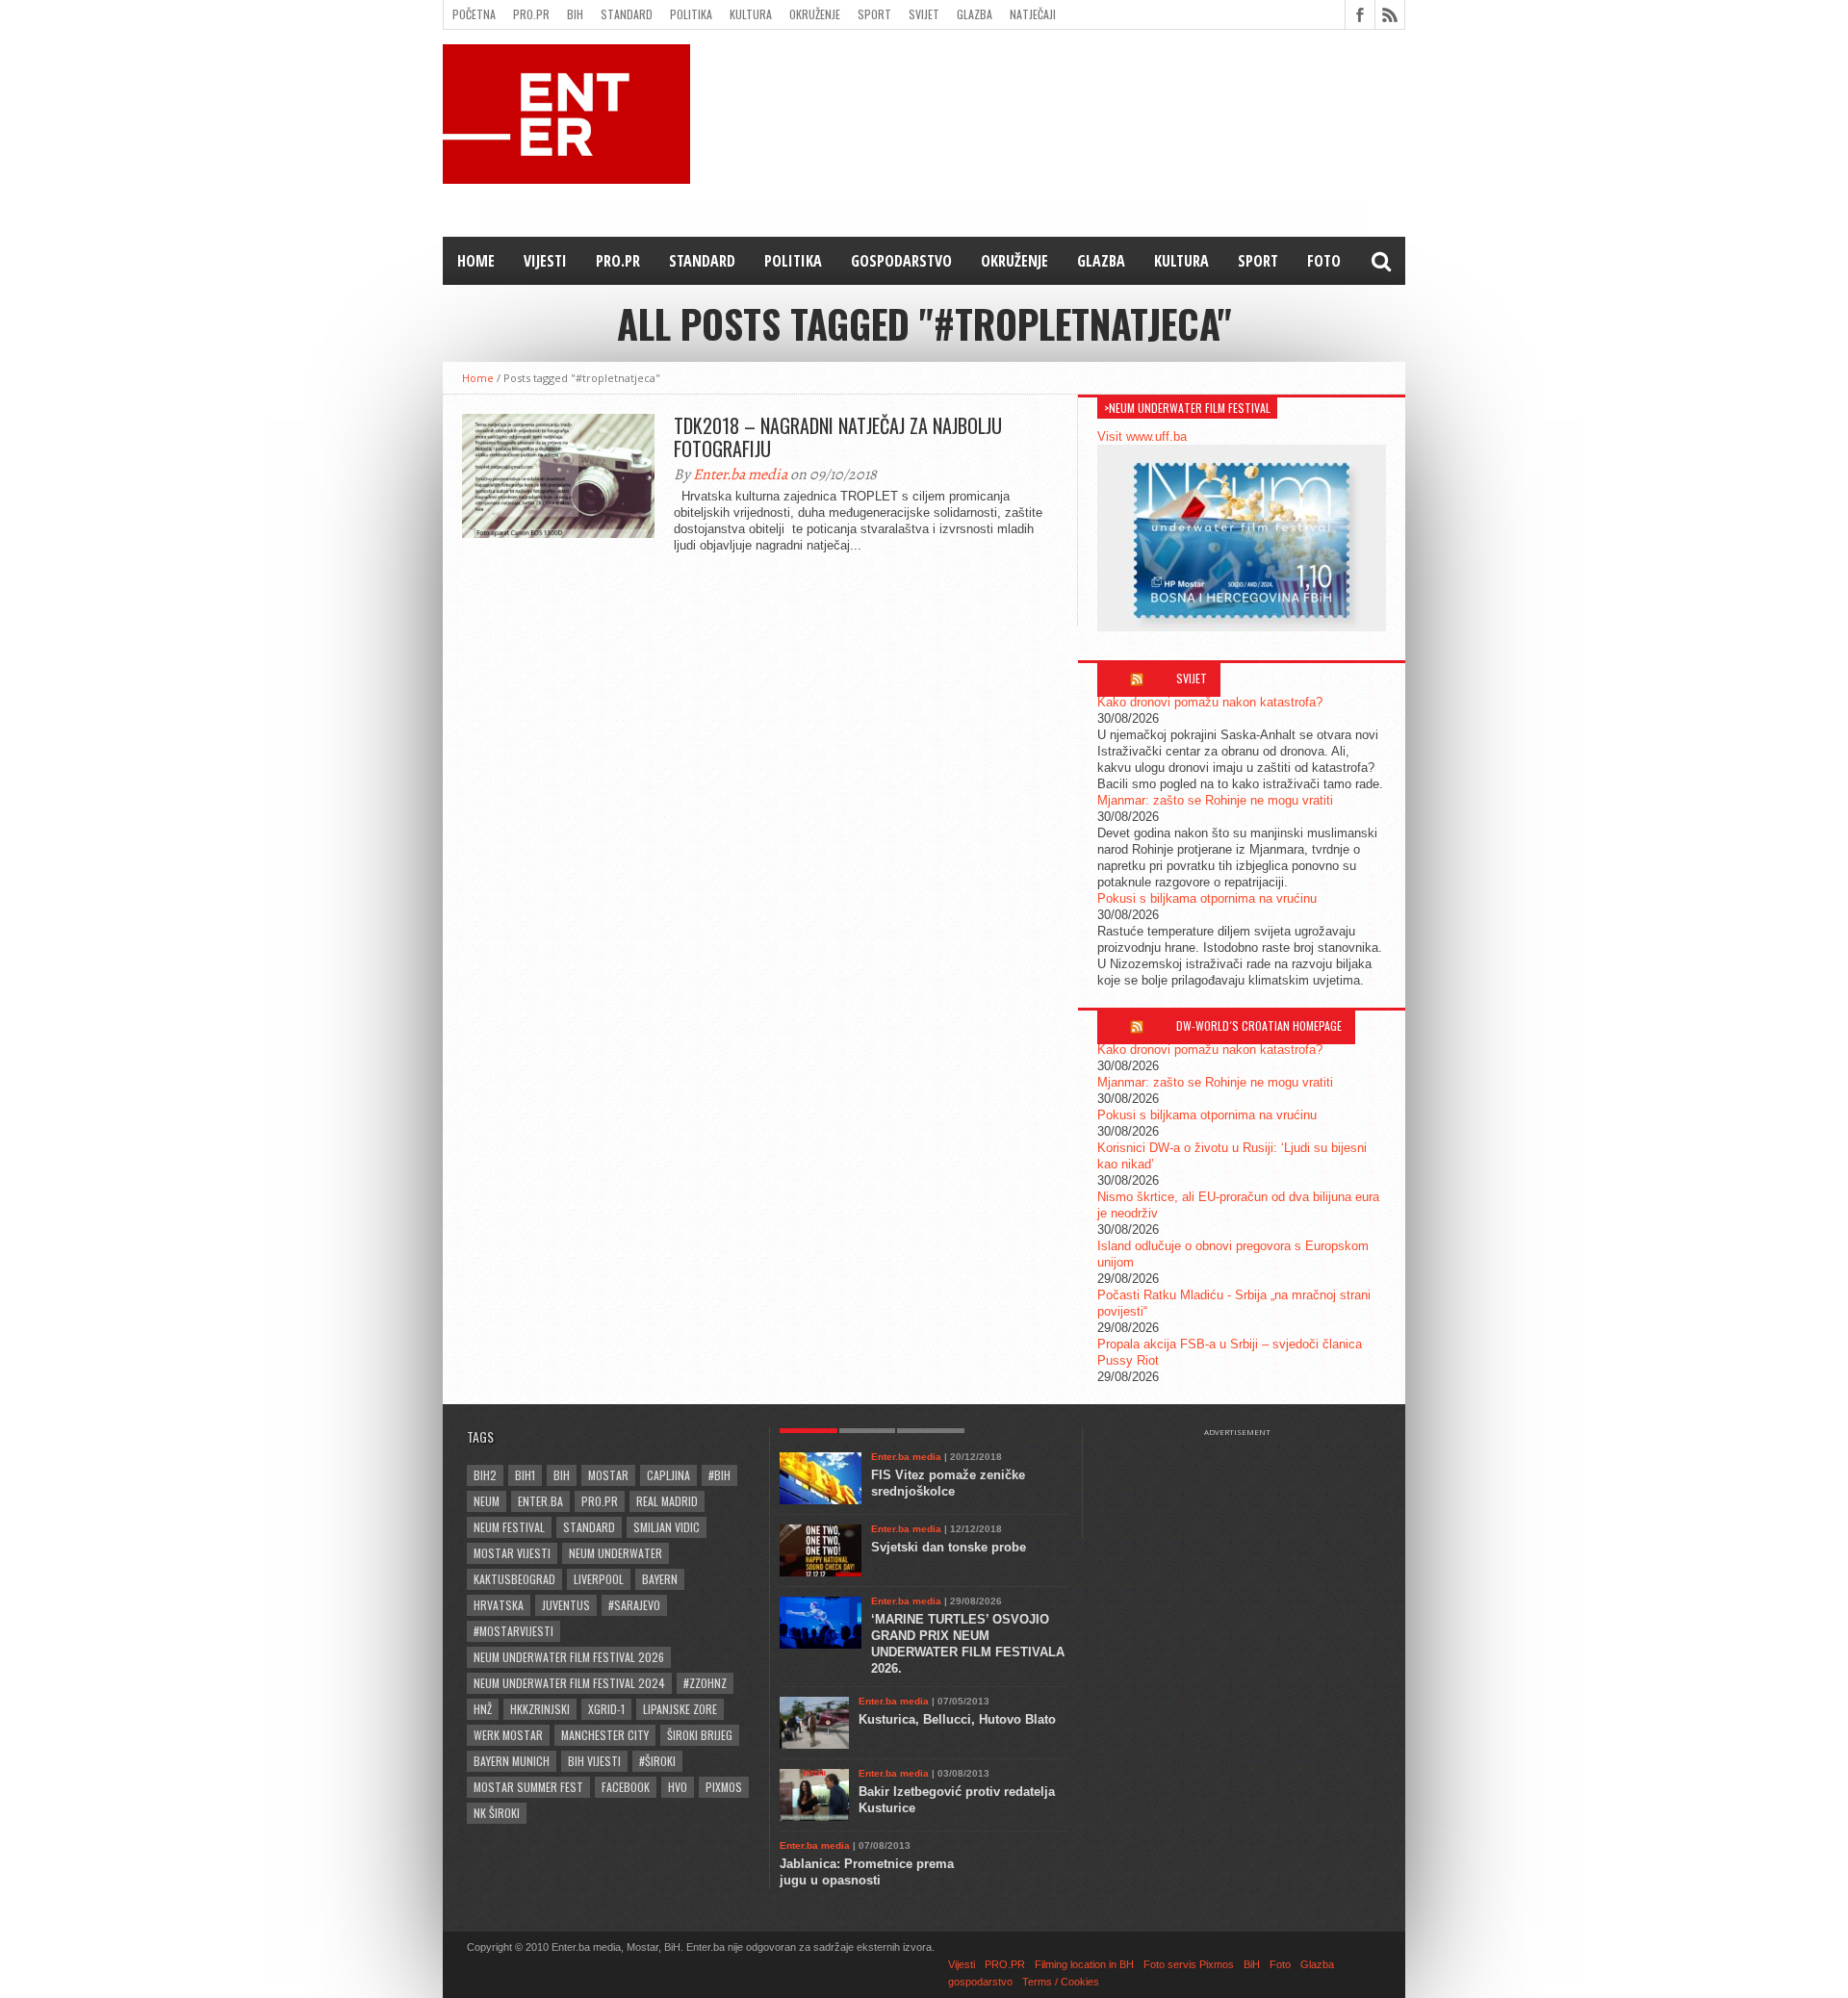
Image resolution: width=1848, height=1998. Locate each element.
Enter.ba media (740, 474)
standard (589, 1527)
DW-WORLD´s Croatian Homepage (1259, 1025)
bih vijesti (594, 1761)
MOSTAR (608, 1475)
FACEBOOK (626, 1787)
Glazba (975, 14)
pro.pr (600, 1501)
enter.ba (540, 1501)
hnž (483, 1709)
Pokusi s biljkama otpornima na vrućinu (1207, 898)
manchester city (605, 1735)
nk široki (497, 1813)
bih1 (525, 1475)
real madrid (667, 1501)
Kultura (751, 14)
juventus (566, 1605)
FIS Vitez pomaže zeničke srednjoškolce (948, 1483)
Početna (474, 14)
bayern (660, 1579)
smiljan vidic (667, 1527)
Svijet (924, 14)
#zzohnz (705, 1683)
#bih (719, 1475)
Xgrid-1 (606, 1709)
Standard (627, 14)
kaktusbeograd (514, 1579)
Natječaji (1033, 14)
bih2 (485, 1475)
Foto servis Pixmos (1189, 1964)
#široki (657, 1761)
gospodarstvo (901, 261)
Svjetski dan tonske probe (949, 1547)
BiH (575, 14)
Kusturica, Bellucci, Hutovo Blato (957, 1719)
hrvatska (499, 1605)
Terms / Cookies (1061, 1982)
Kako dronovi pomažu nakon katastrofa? (1210, 702)
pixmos (724, 1787)
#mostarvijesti (513, 1631)
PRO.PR (531, 14)
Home (476, 261)
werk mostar (508, 1735)
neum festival (509, 1527)
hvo (678, 1787)
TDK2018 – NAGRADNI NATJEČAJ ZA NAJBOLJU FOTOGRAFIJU (838, 437)
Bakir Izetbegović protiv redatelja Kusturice (957, 1800)
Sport (874, 14)
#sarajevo (634, 1605)
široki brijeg (700, 1735)
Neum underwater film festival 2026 (569, 1657)
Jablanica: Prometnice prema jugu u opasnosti (867, 1872)
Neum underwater (616, 1553)
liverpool (599, 1579)
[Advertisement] (1246, 1485)
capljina (668, 1475)
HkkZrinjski (540, 1709)
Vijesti (545, 261)
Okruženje (815, 14)
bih (562, 1475)
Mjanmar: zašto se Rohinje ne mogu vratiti (1215, 800)
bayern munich (512, 1761)
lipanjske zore (680, 1709)
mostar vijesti (512, 1553)
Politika (691, 14)
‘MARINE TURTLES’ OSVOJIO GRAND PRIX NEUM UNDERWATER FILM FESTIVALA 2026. (968, 1644)
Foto (1324, 261)
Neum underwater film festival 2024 (569, 1683)
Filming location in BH (1084, 1964)
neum (487, 1501)
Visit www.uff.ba (1142, 436)
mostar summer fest (528, 1787)
